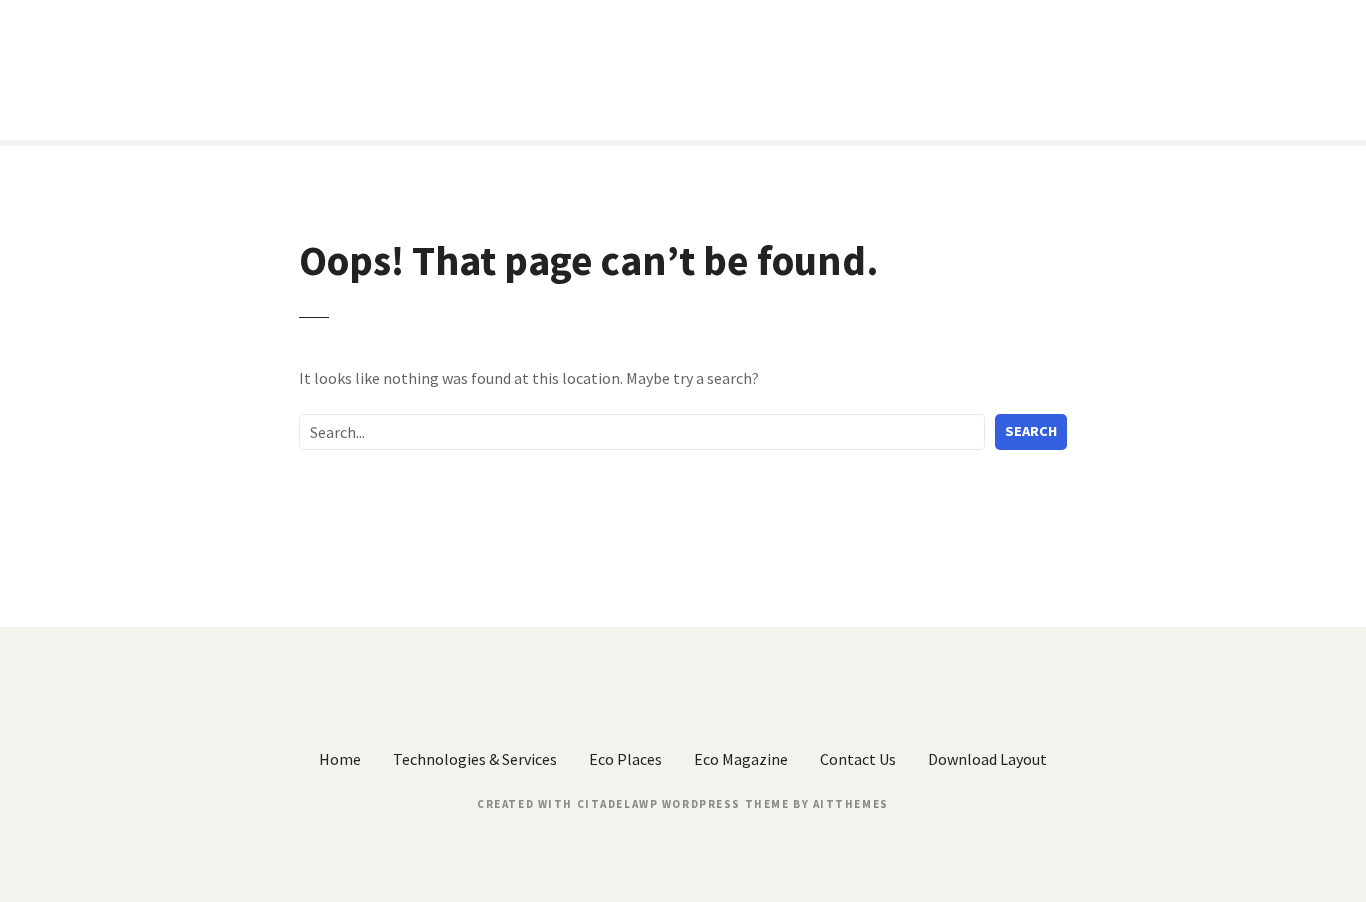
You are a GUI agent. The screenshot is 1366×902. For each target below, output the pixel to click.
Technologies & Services (475, 759)
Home (340, 759)
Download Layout (987, 759)
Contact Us (858, 759)
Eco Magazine (741, 759)
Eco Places (625, 759)
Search (1031, 431)
